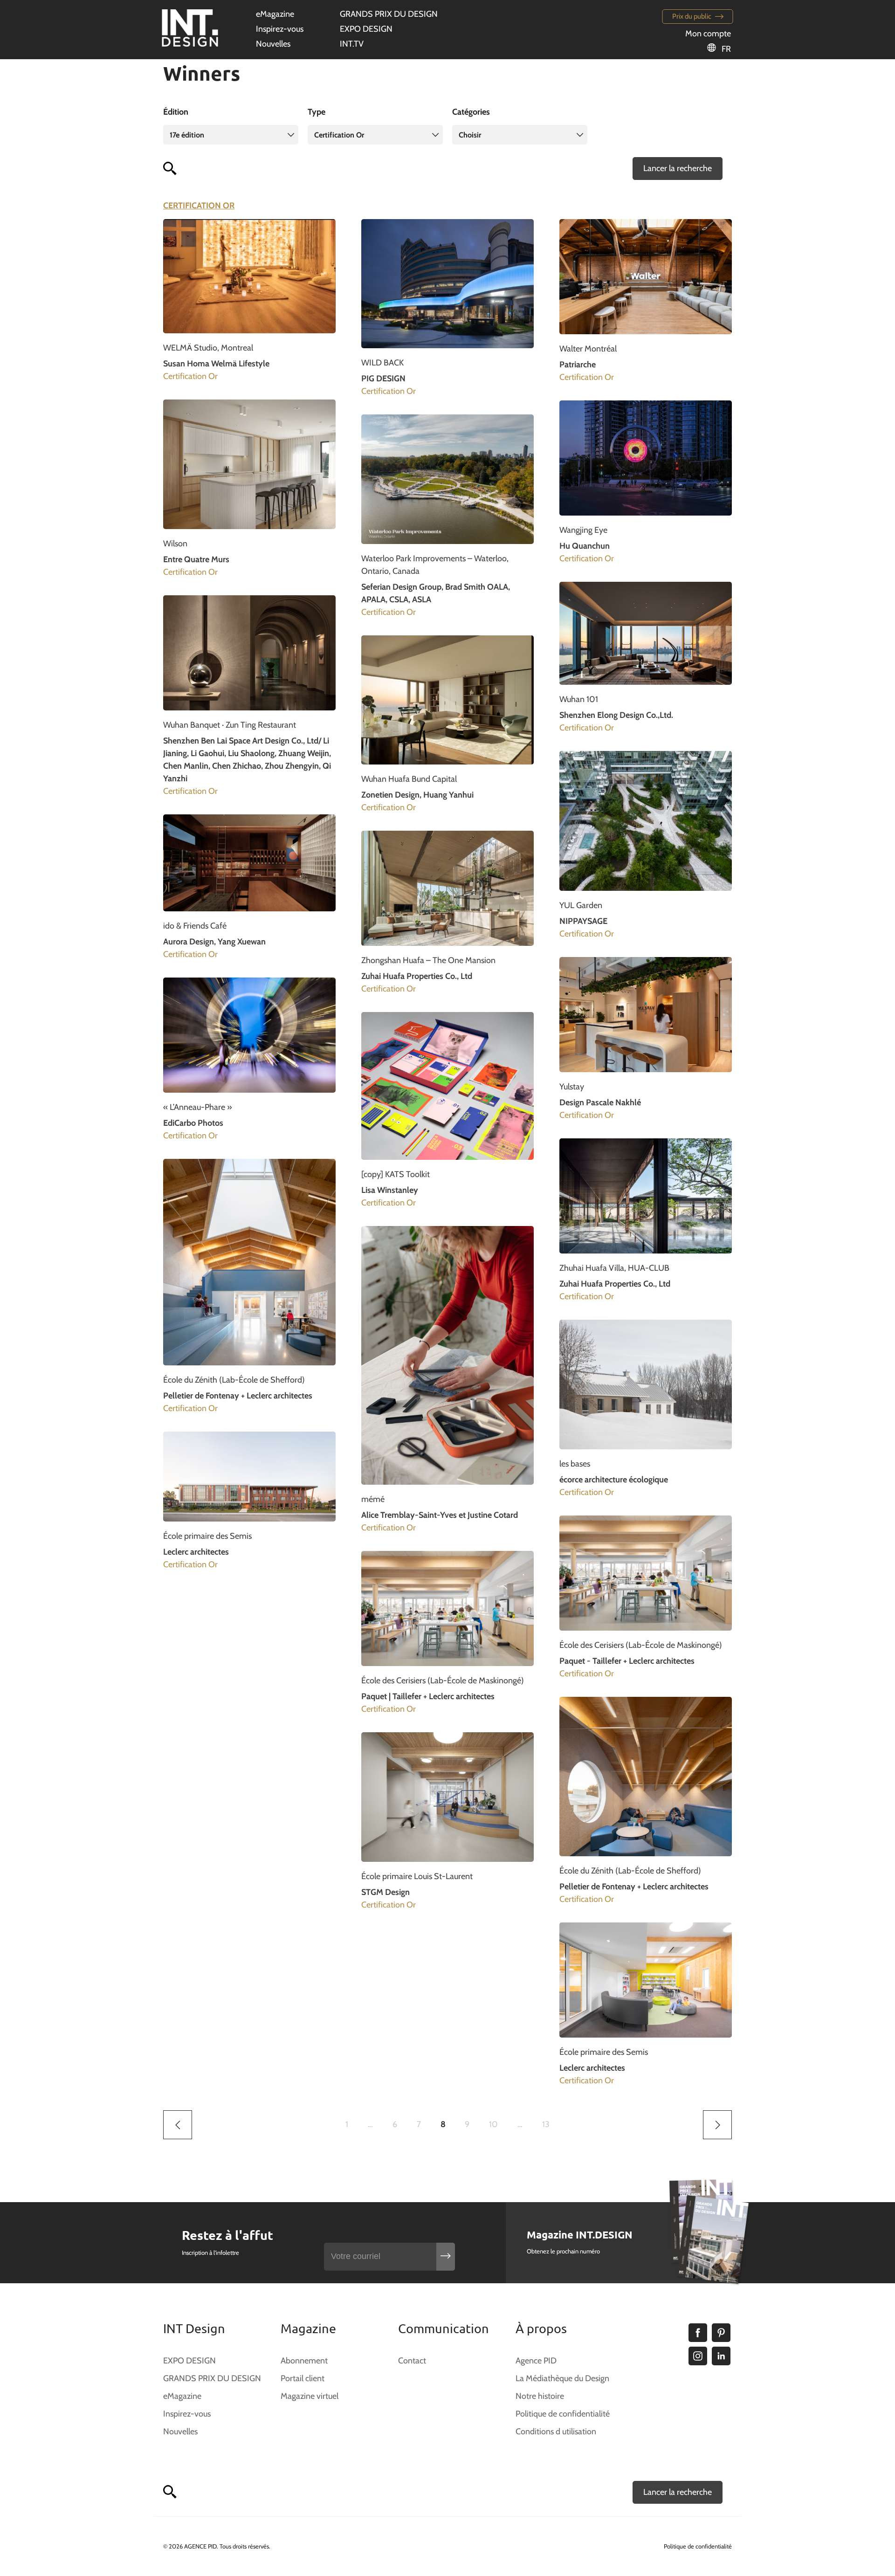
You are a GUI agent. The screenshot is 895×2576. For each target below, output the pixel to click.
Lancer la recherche (678, 168)
